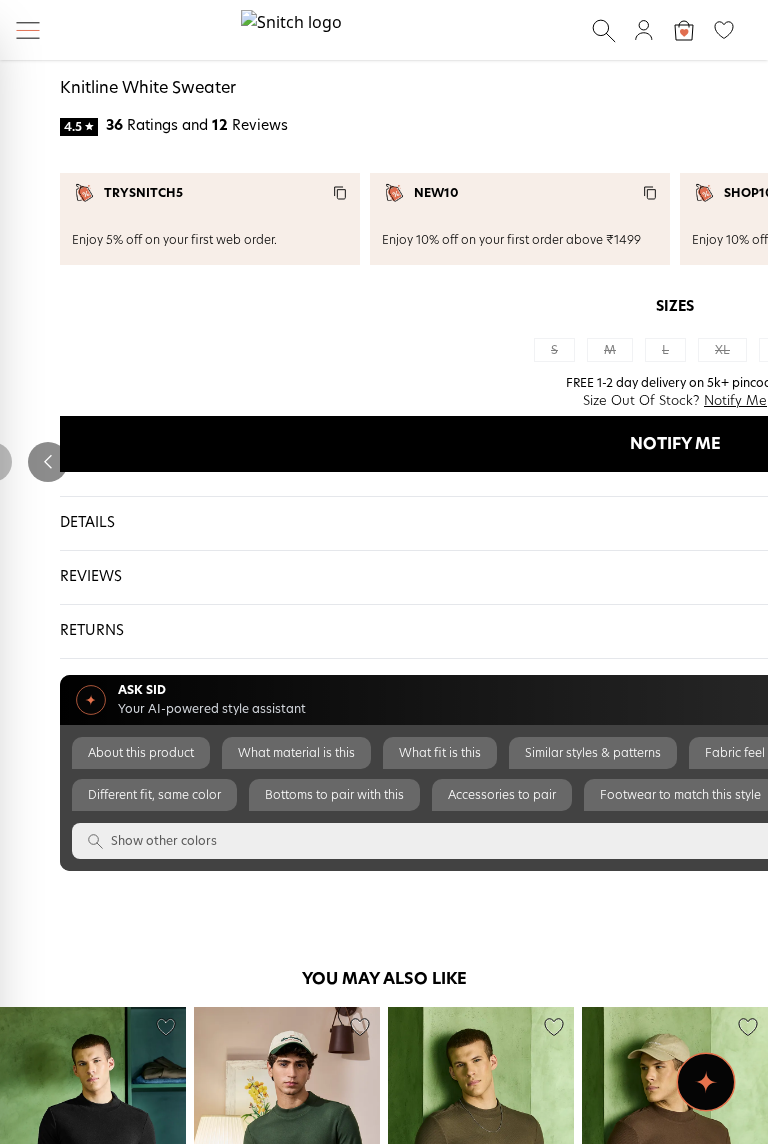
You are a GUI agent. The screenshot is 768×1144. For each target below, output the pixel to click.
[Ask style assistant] (706, 1082)
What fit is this (440, 753)
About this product (141, 753)
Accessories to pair (502, 795)
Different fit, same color (154, 795)
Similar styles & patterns (593, 753)
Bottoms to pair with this (334, 795)
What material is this (296, 753)
